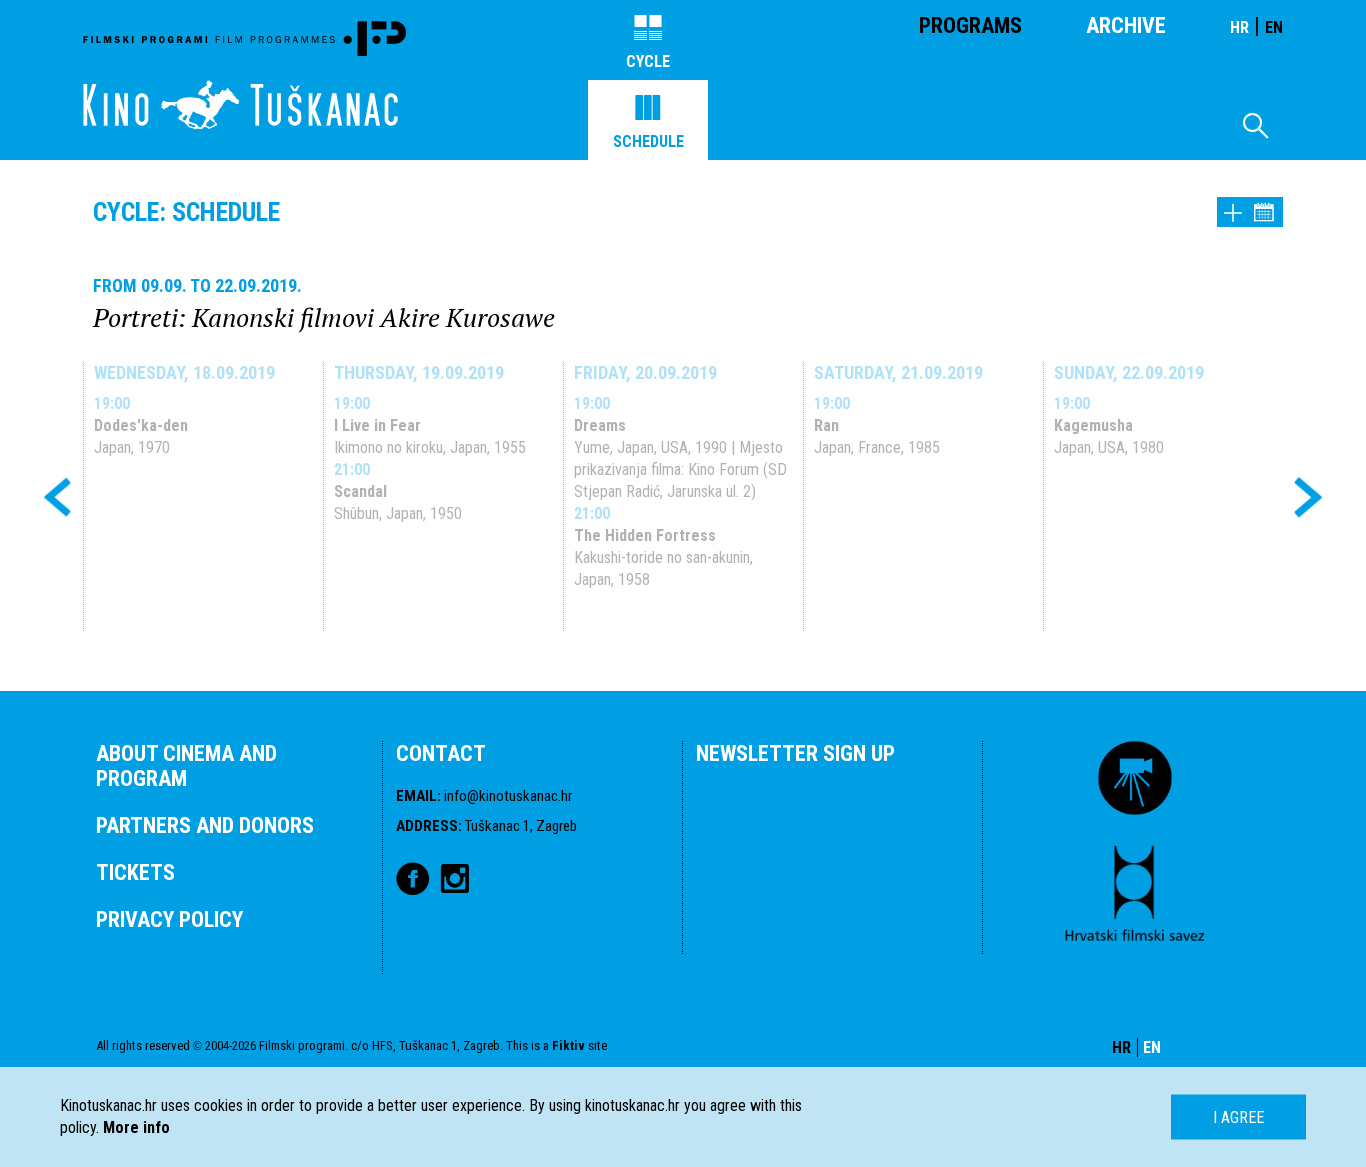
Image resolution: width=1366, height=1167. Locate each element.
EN (1274, 27)
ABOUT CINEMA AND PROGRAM (186, 766)
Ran (826, 425)
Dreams (600, 425)
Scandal (360, 491)
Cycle (648, 61)
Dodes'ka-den (141, 425)
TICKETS (135, 872)
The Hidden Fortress (645, 535)
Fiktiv (568, 1045)
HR (1239, 27)
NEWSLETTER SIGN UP (795, 753)
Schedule (648, 141)
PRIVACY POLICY (169, 919)
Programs (970, 25)
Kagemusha (1093, 425)
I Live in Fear (377, 425)
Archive (1126, 25)
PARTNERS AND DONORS (205, 825)
